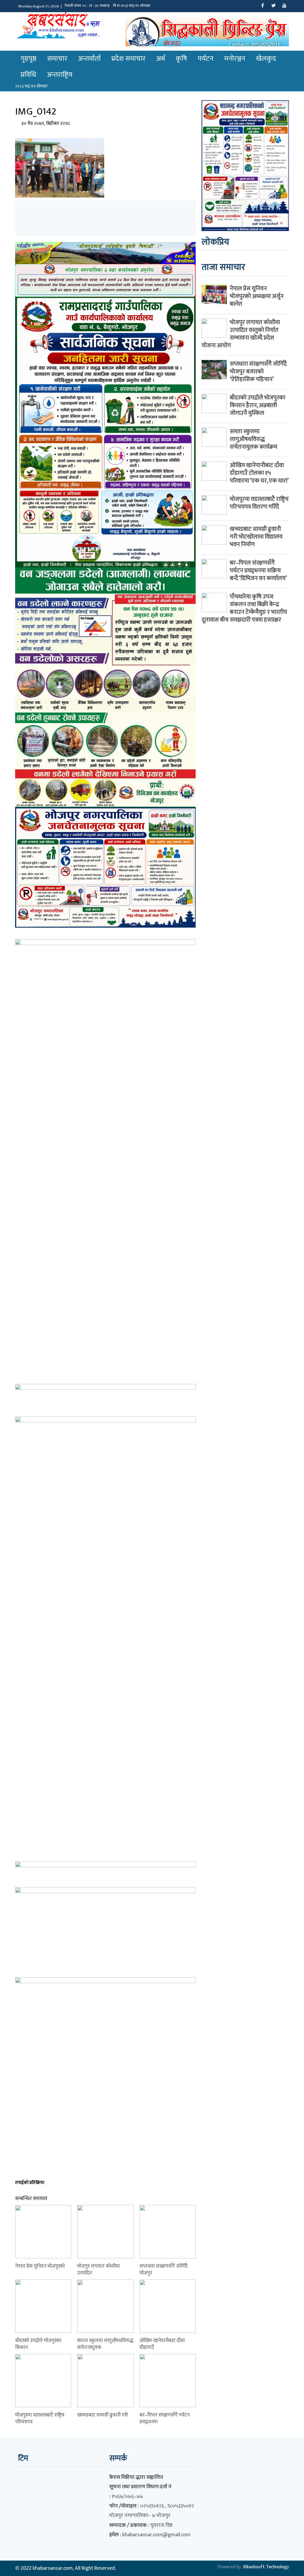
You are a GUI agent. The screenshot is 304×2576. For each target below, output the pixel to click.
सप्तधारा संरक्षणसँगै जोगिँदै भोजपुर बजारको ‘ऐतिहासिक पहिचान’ (258, 372)
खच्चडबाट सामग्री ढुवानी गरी (103, 2415)
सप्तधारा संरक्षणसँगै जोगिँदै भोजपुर (164, 2270)
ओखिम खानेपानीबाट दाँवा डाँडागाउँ (162, 2344)
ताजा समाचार (223, 267)
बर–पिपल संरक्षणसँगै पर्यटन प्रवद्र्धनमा (165, 2418)
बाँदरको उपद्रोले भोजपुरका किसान (38, 2344)
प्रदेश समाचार (128, 59)
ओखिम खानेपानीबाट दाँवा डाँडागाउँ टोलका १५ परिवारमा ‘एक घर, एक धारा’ (259, 473)
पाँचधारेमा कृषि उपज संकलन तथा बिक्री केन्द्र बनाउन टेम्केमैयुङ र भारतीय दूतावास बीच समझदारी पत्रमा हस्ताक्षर (244, 608)
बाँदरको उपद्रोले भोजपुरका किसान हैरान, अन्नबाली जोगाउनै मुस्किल (258, 405)
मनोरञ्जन (235, 59)
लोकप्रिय (215, 242)
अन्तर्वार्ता (89, 59)
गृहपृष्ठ (28, 59)
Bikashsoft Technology (266, 2567)
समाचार (57, 59)
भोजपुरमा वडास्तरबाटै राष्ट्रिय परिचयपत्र (40, 2418)
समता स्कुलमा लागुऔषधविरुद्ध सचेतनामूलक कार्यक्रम (254, 439)
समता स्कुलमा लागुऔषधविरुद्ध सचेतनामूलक (105, 2344)
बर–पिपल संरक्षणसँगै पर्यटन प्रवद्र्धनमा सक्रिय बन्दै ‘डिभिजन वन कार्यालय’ (258, 571)
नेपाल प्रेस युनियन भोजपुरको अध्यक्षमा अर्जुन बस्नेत (257, 296)
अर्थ (161, 59)
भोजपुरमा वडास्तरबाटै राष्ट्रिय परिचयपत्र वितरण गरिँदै (259, 503)
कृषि (181, 59)
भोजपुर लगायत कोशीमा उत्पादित (98, 2270)
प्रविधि (28, 75)
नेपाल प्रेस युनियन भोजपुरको (40, 2266)
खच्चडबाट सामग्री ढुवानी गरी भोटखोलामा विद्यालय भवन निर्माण (256, 537)
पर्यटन (206, 59)
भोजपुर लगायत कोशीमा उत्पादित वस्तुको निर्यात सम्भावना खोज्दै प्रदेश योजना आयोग (241, 334)
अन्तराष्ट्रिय (60, 75)
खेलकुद (266, 59)
